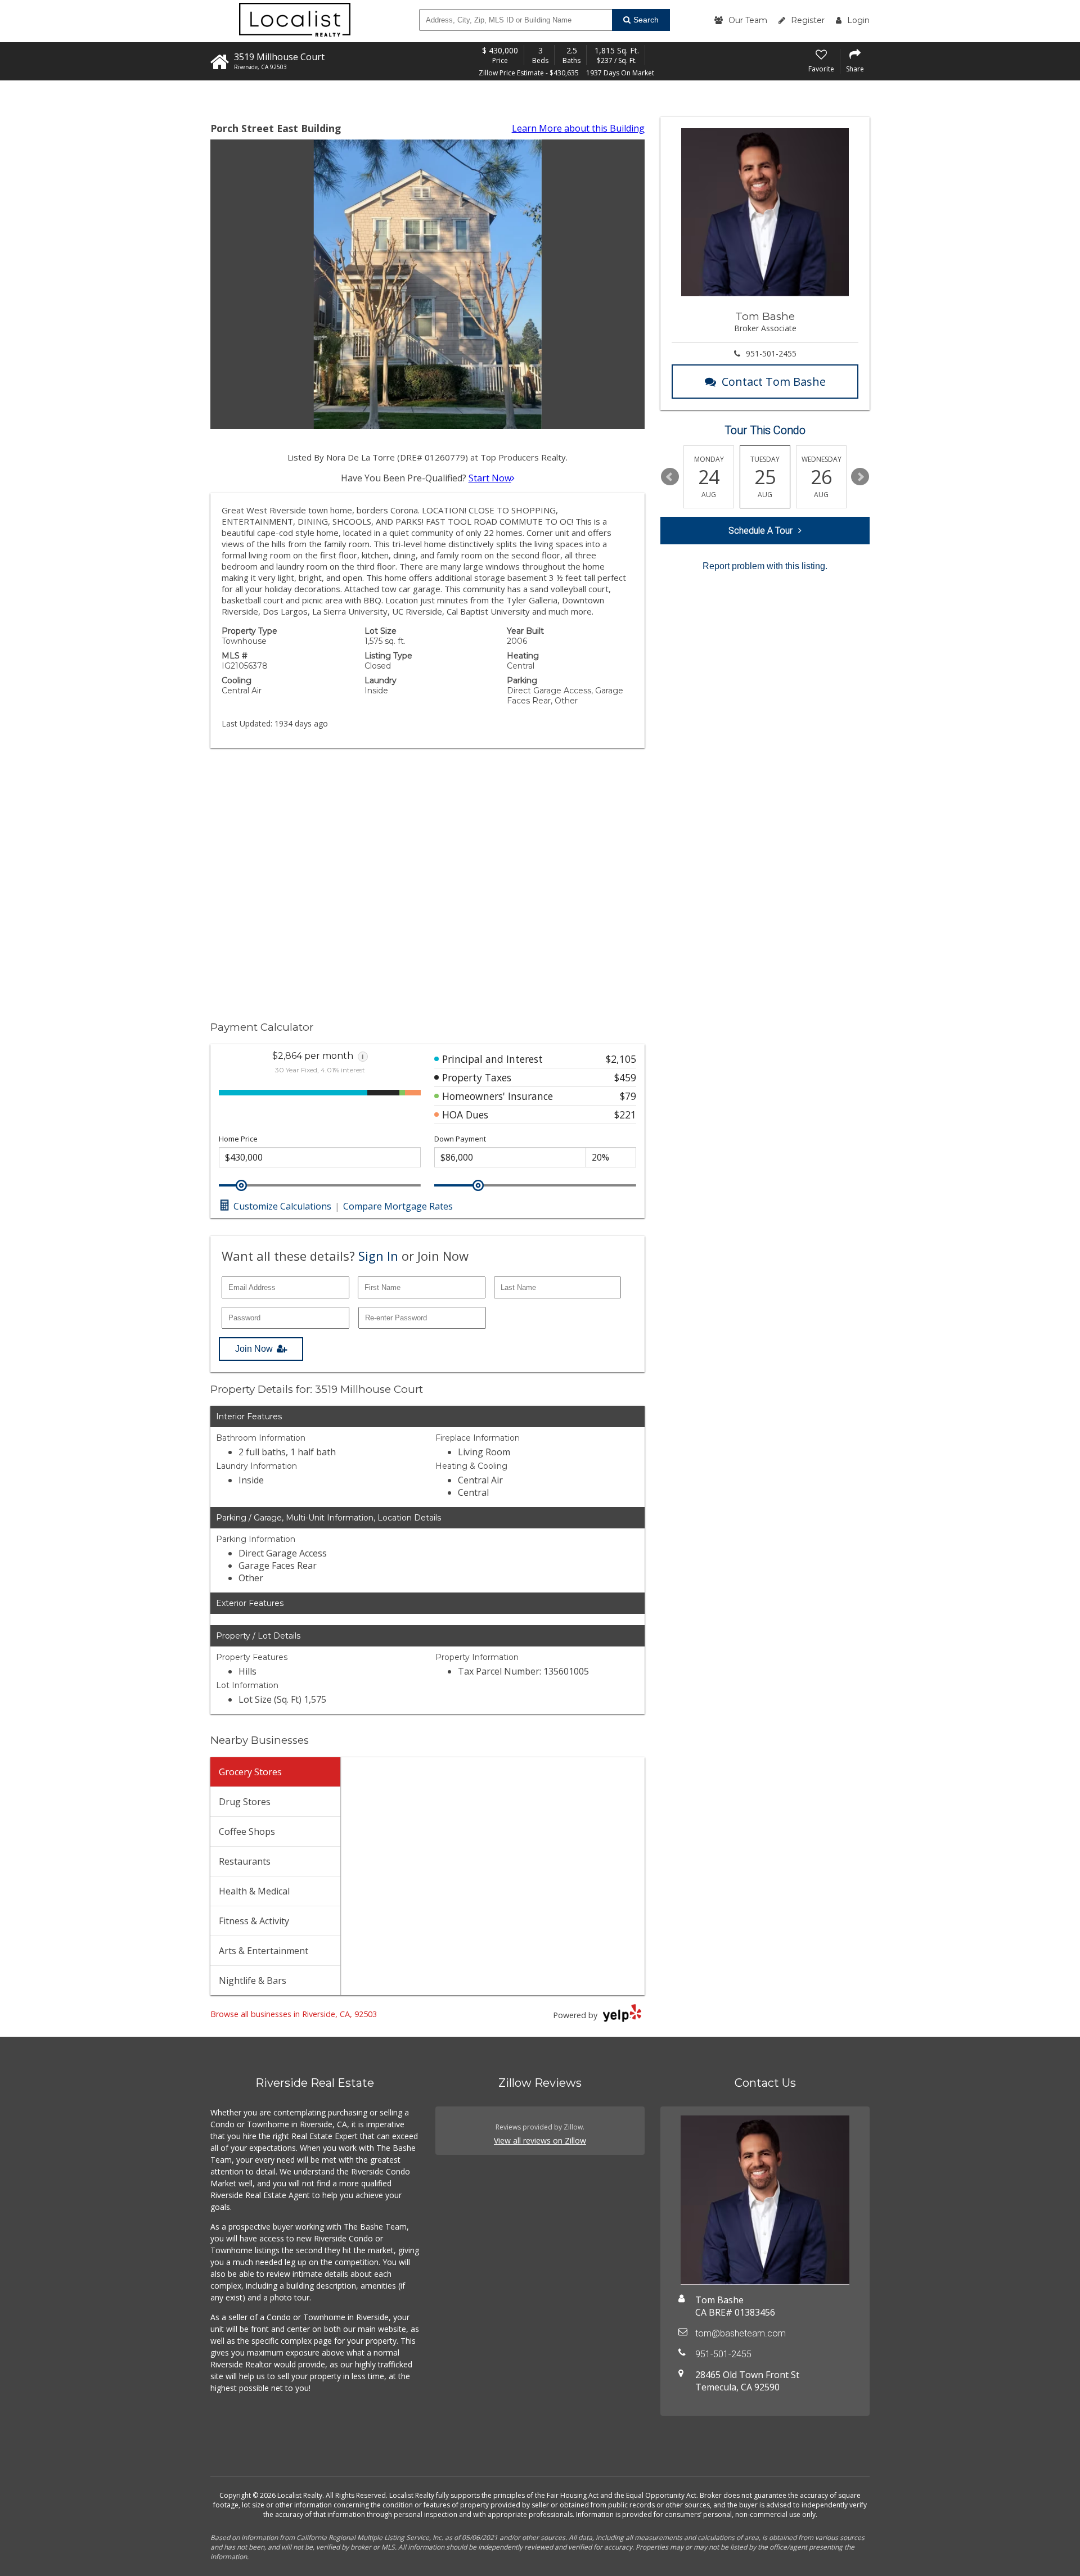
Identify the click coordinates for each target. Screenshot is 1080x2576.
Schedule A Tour (760, 531)
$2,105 (621, 1059)
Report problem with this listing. (765, 566)
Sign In (378, 1256)
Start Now (490, 478)
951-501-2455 (771, 353)
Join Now (254, 1349)
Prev (670, 477)
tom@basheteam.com (741, 2333)
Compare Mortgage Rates (398, 1206)
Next (860, 477)
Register (808, 20)
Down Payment (460, 1139)
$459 (625, 1077)
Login (858, 20)
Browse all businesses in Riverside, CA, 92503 (294, 2014)
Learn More (578, 128)
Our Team (748, 20)
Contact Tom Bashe (774, 382)
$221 (625, 1115)
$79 (628, 1096)
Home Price (238, 1139)
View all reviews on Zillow (540, 2140)
